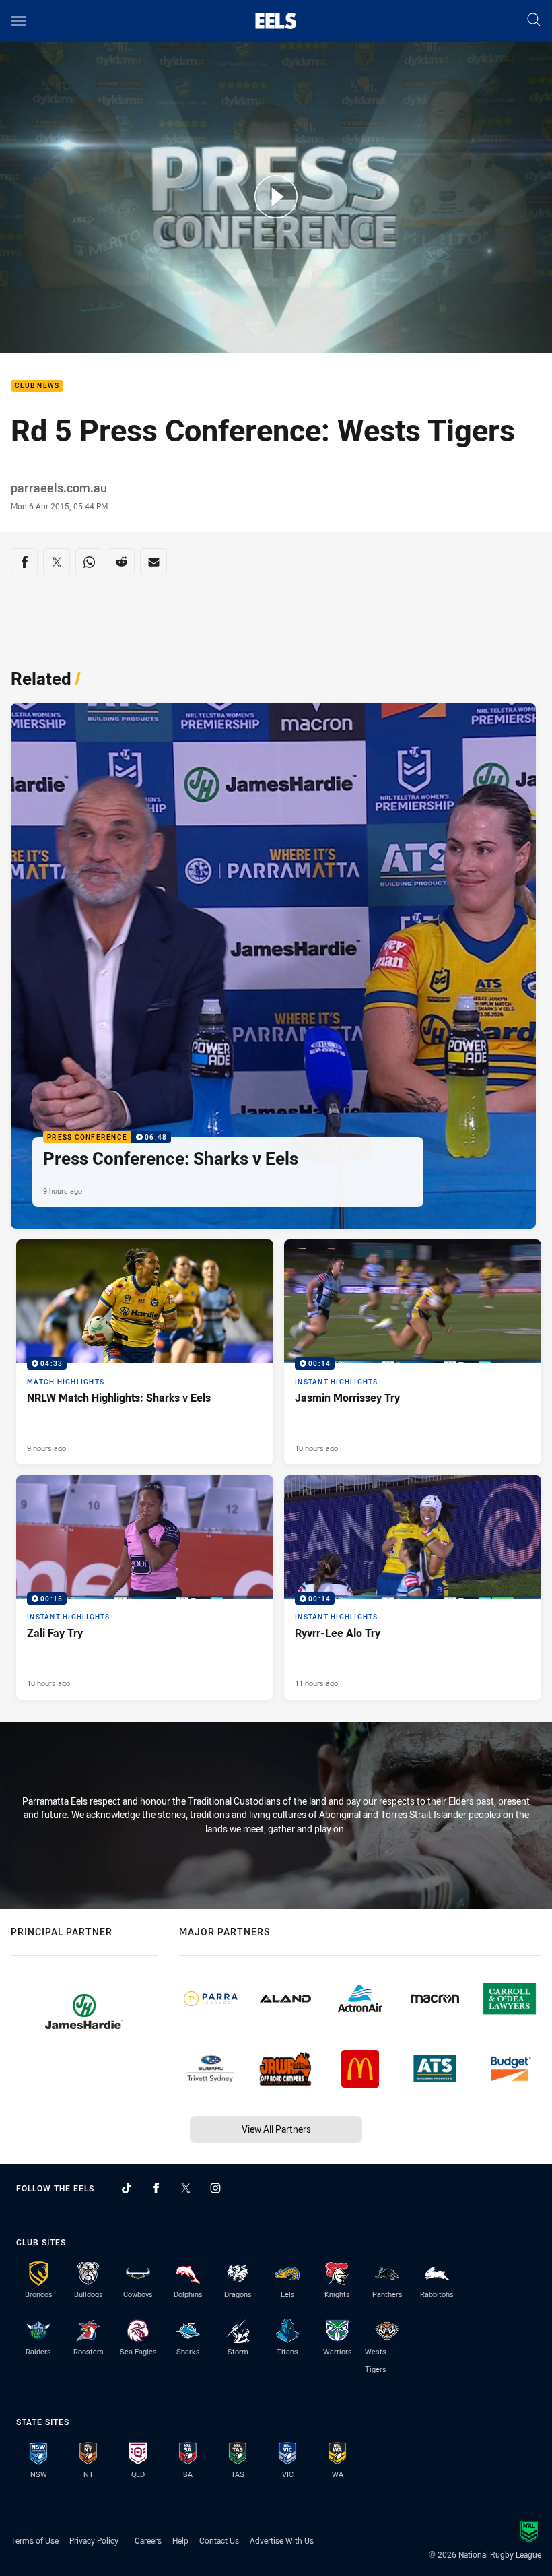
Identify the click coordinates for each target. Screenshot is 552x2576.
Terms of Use (35, 2540)
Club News (37, 386)
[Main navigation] (18, 21)
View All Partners (276, 2129)
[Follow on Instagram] (215, 2188)
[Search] (534, 21)
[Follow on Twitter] (186, 2188)
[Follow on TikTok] (127, 2188)
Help (180, 2540)
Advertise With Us (282, 2540)
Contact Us (219, 2540)
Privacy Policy (94, 2540)
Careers (148, 2540)
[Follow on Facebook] (156, 2188)
